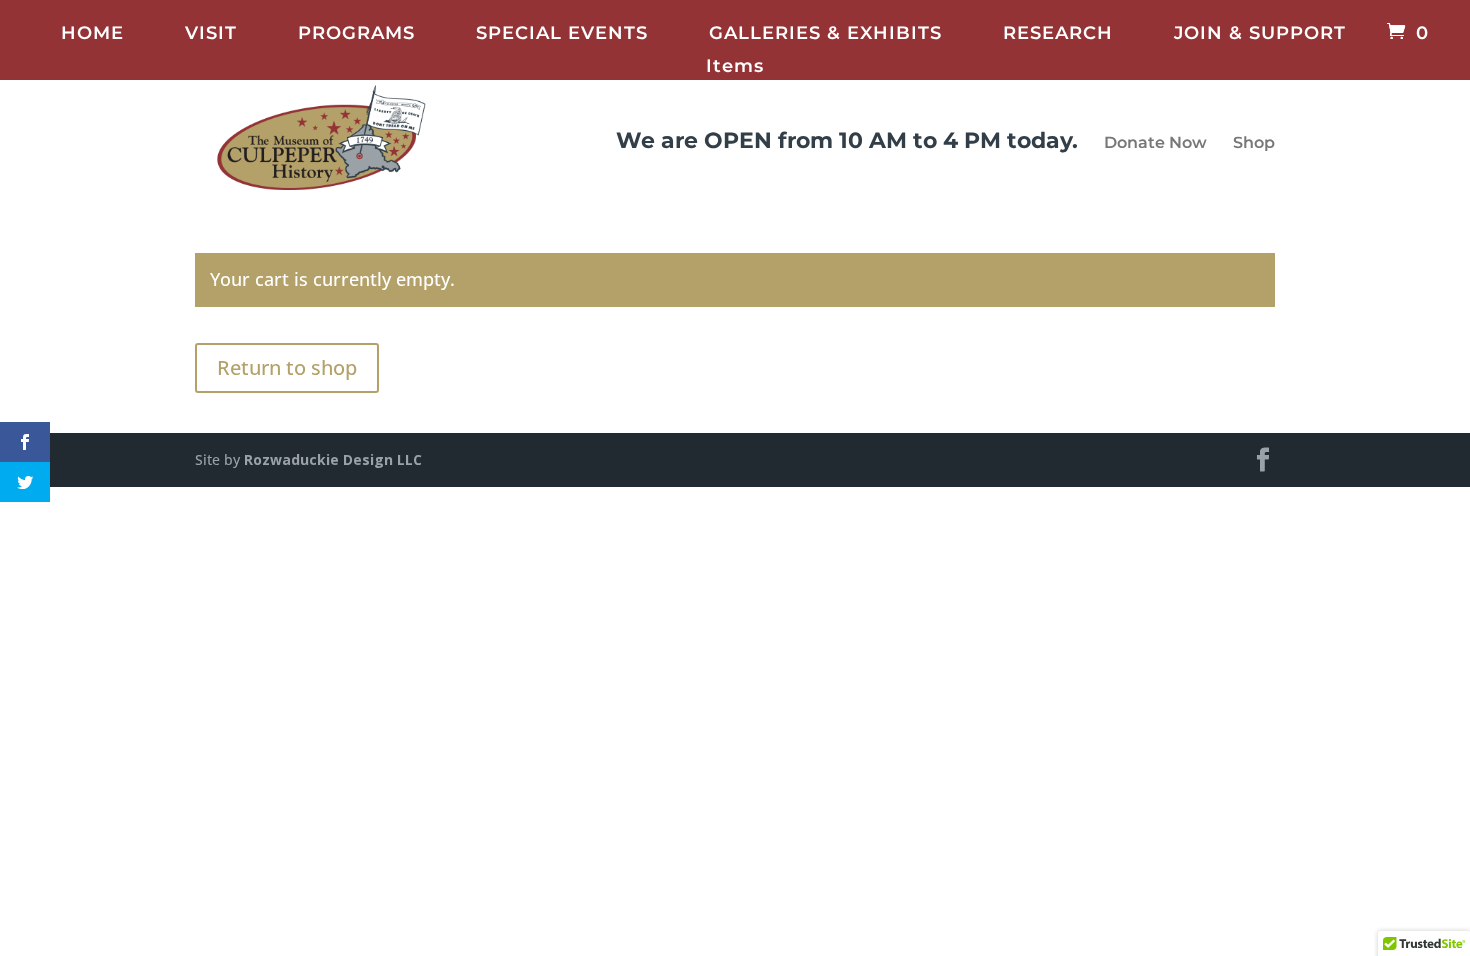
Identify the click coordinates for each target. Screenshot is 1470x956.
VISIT (211, 33)
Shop (1254, 144)
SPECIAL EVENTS (562, 33)
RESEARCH (1058, 33)
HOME (92, 33)
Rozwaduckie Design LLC (333, 459)
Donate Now (1155, 144)
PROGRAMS (356, 33)
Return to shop (287, 367)
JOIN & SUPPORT (1260, 33)
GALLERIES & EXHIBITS (825, 33)
